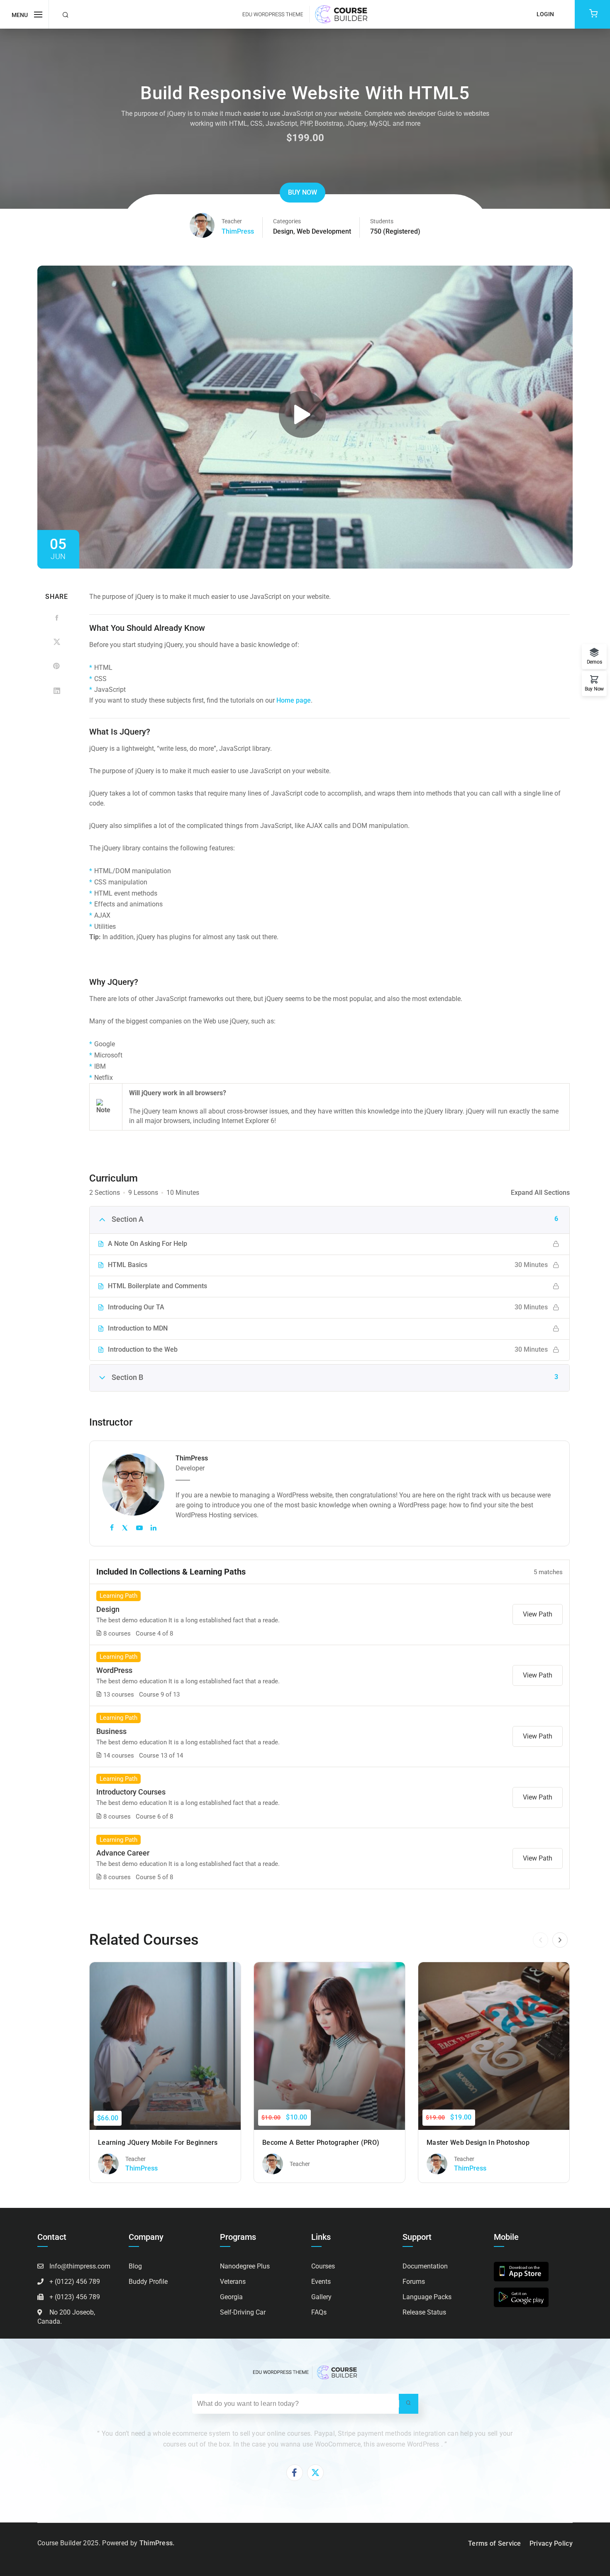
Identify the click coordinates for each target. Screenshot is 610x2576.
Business (111, 1731)
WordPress (114, 1670)
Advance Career (123, 1853)
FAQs (319, 2312)
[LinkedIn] (57, 690)
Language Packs (427, 2297)
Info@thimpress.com (80, 2266)
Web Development (324, 231)
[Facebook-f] (295, 2473)
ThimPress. (157, 2543)
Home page (294, 700)
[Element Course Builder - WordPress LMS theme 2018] (305, 14)
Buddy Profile (148, 2282)
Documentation (425, 2266)
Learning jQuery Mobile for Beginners (158, 2143)
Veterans (233, 2282)
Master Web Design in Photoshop (478, 2143)
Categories (287, 221)
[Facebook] (57, 618)
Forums (414, 2282)
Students (382, 221)
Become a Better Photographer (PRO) (321, 2143)
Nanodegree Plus (245, 2266)
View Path (538, 1614)
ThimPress (238, 231)
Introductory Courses (131, 1792)
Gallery (321, 2297)
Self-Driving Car (243, 2312)
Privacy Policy (551, 2543)
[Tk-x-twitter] (315, 2473)
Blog (135, 2266)
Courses (323, 2266)
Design (283, 231)
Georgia (231, 2297)
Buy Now (303, 192)
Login (545, 14)
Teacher (232, 221)
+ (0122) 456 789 (75, 2282)
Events (321, 2282)
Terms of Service (495, 2543)
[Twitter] (57, 642)
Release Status (424, 2312)
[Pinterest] (57, 666)
